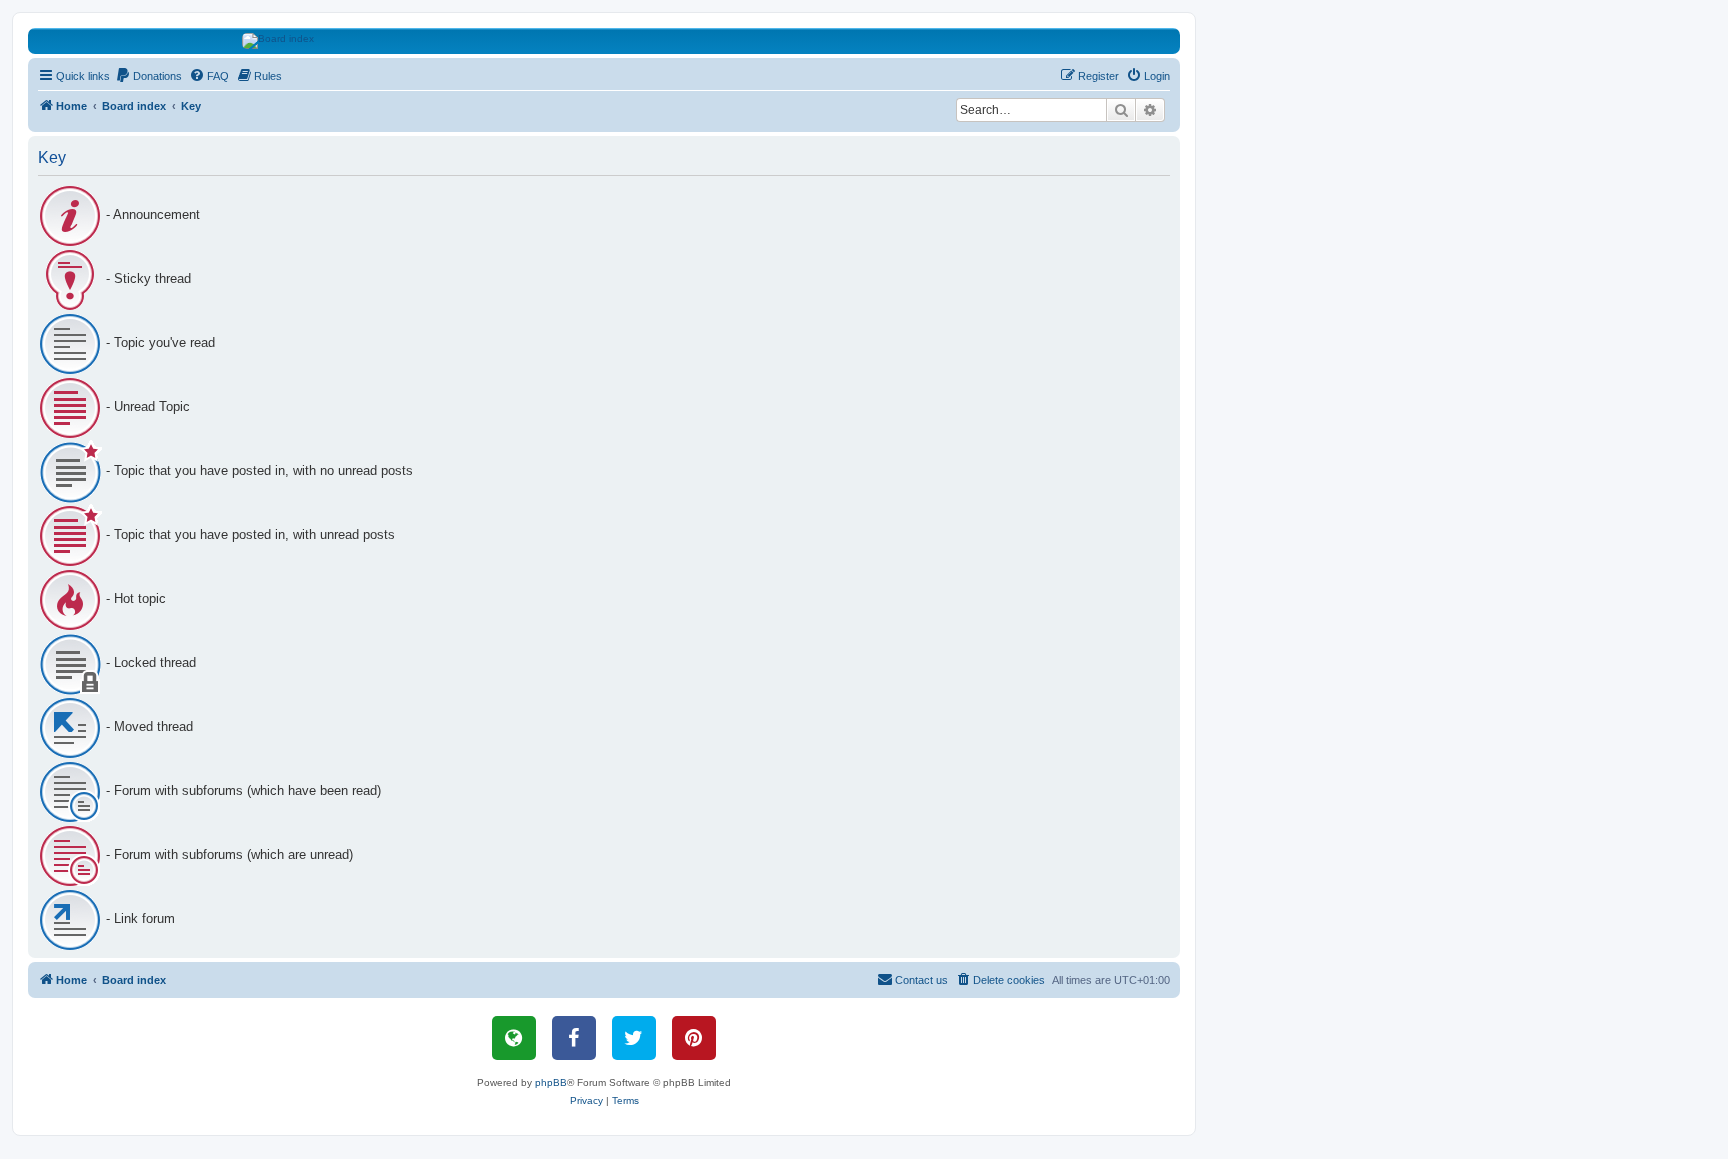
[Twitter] (634, 1038)
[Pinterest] (694, 1038)
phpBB (551, 1082)
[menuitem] (148, 76)
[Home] (604, 41)
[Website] (514, 1038)
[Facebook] (574, 1038)
